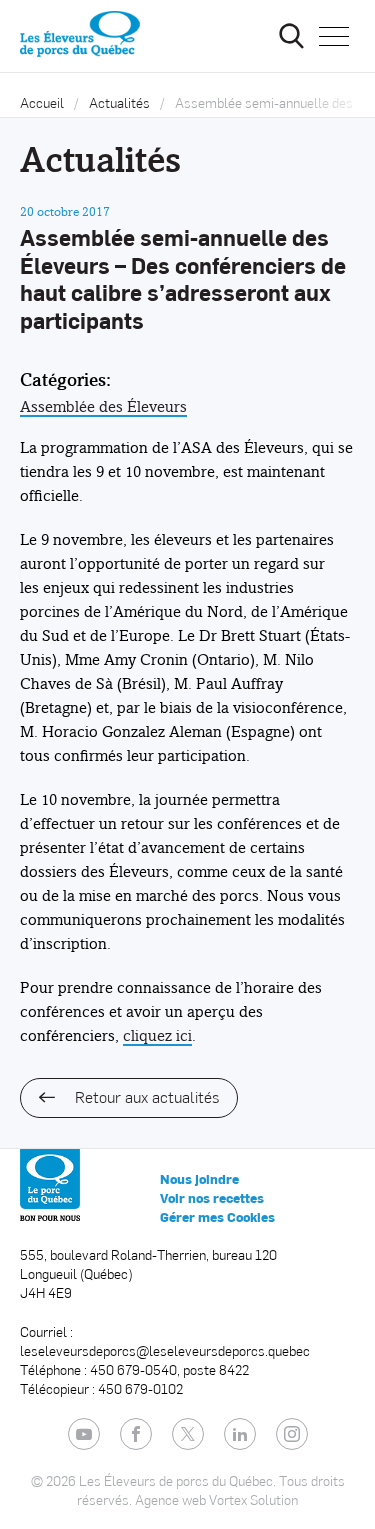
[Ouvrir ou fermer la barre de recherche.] (291, 36)
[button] (334, 36)
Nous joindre (199, 1179)
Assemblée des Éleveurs (103, 406)
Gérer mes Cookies (217, 1217)
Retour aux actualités (147, 1096)
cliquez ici (157, 1035)
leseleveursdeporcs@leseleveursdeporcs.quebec (165, 1350)
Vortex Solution (253, 1499)
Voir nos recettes (212, 1198)
